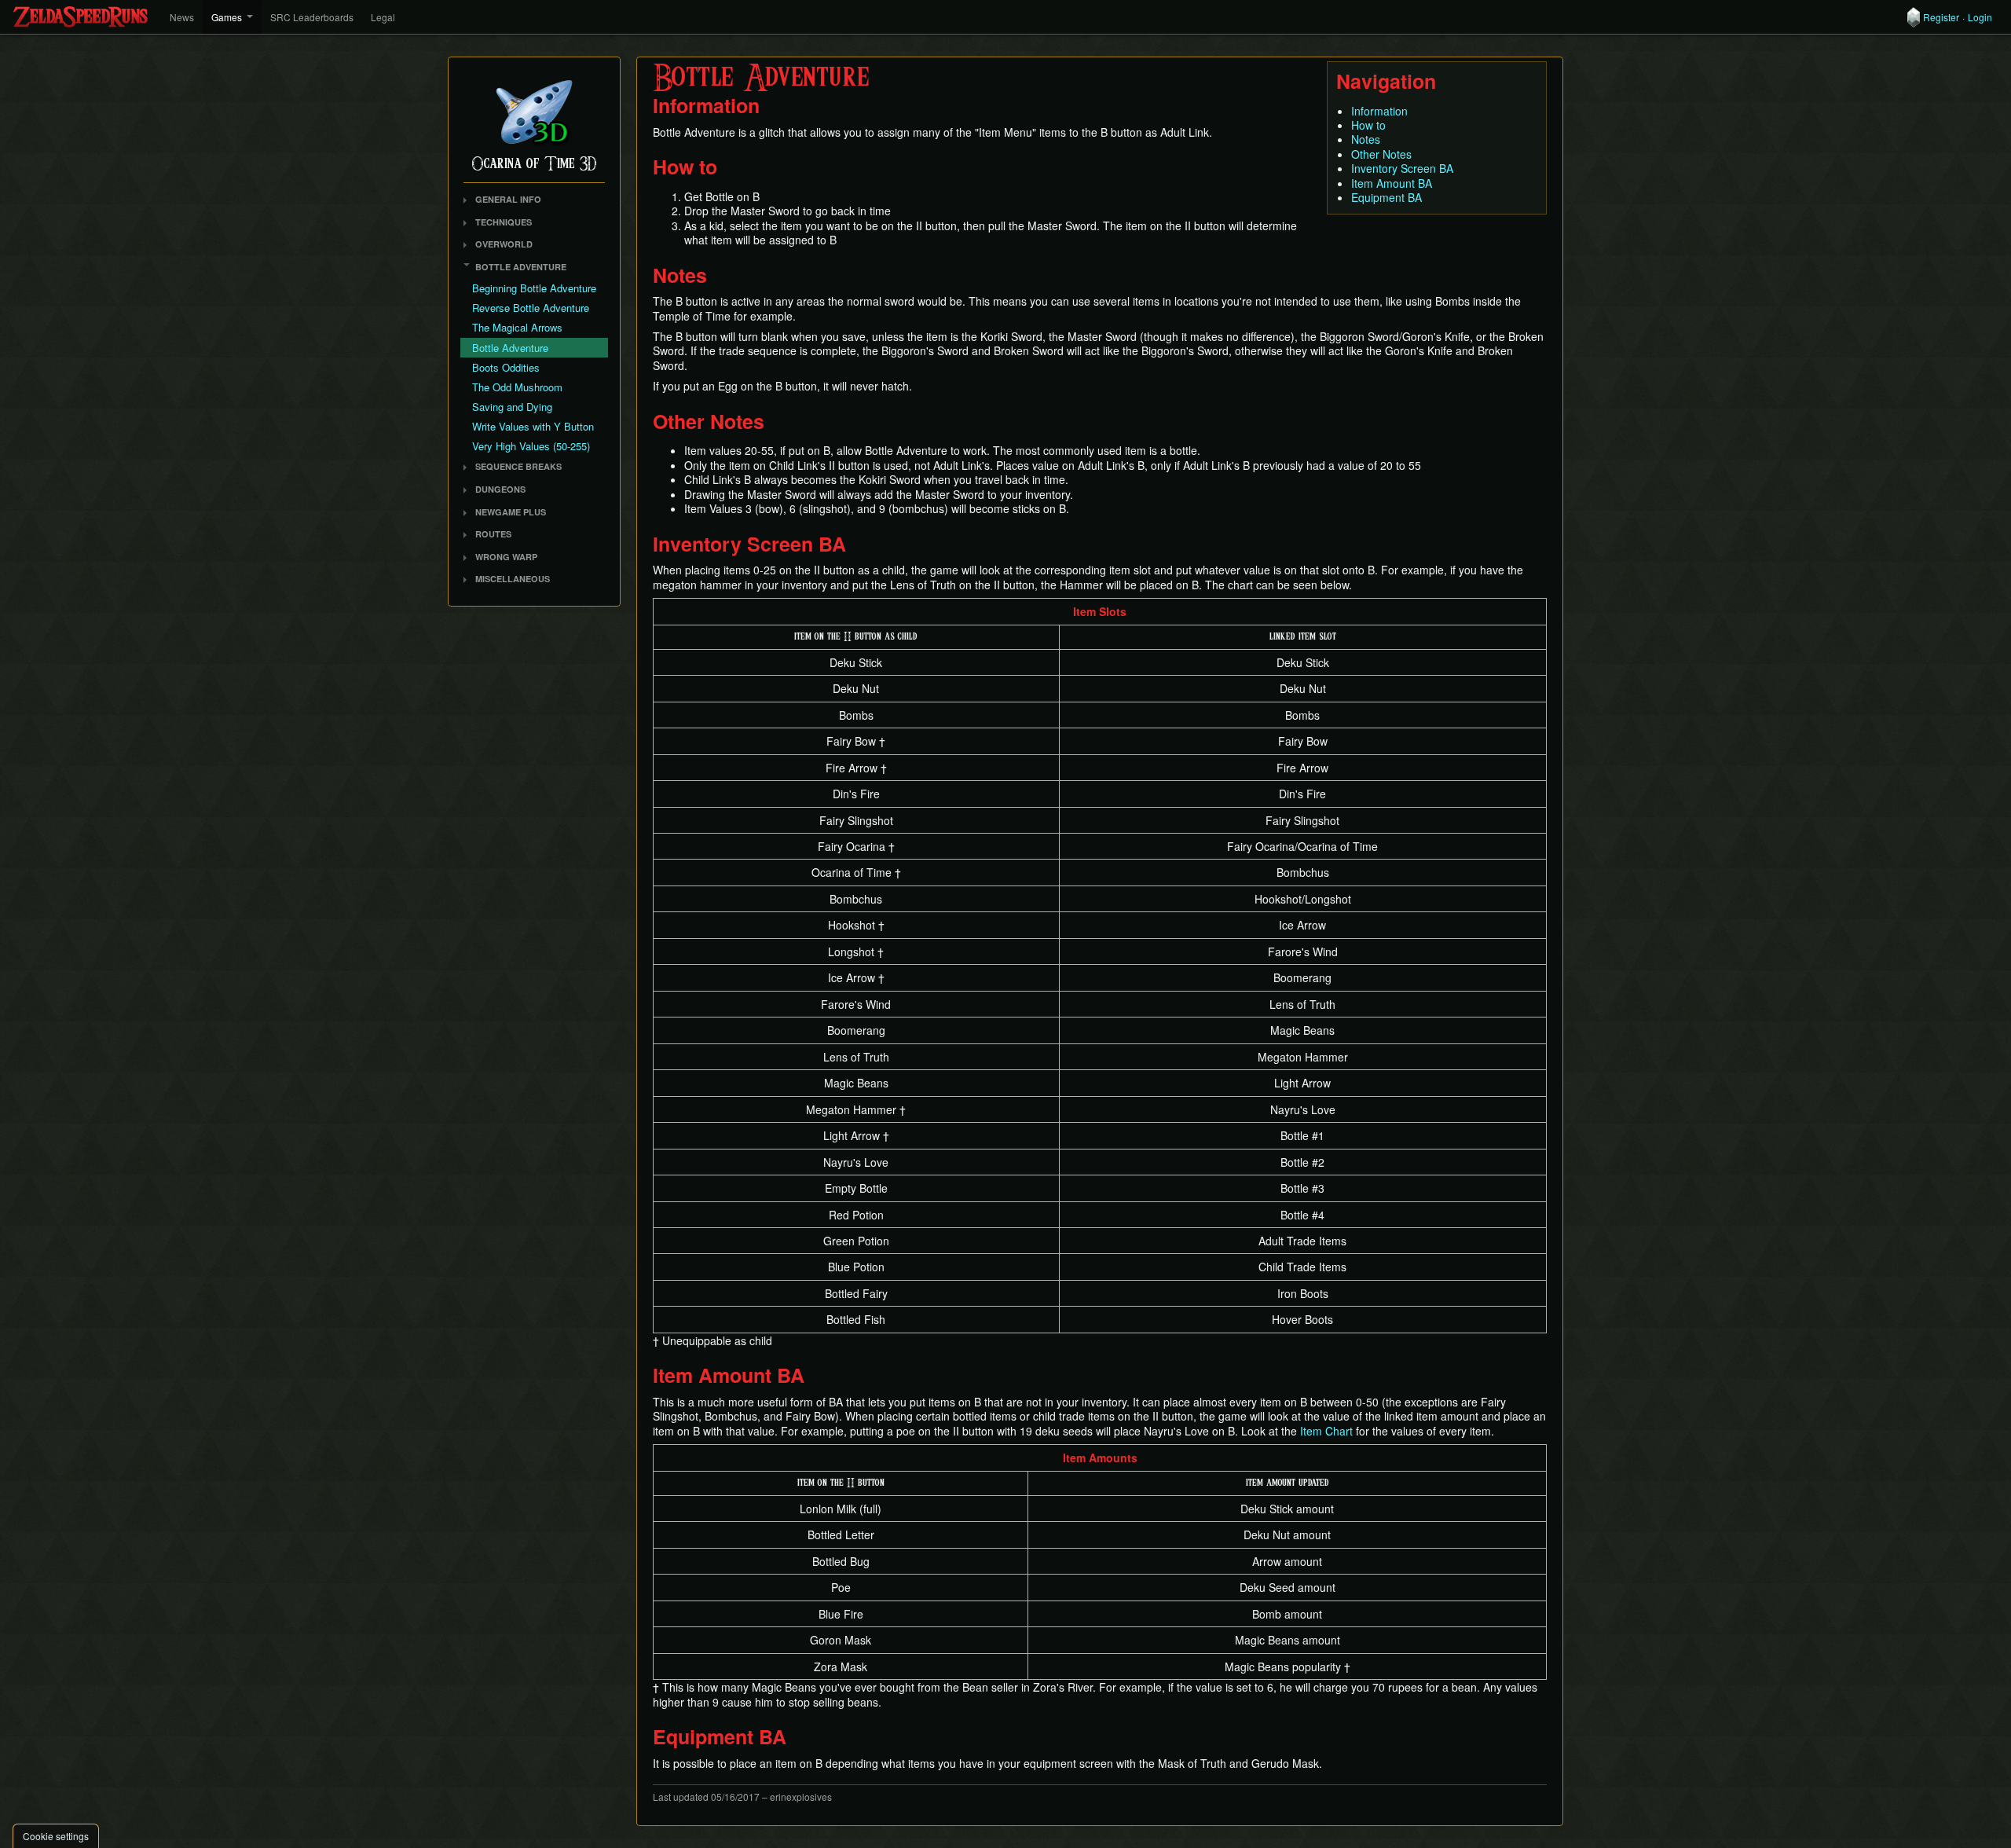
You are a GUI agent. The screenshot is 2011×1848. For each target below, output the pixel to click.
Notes (1366, 139)
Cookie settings (56, 1836)
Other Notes (1381, 154)
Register (1941, 17)
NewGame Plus (511, 512)
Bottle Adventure (521, 267)
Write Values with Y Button (533, 426)
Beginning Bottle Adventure (534, 288)
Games (227, 17)
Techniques (504, 222)
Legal (383, 17)
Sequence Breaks (518, 466)
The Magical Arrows (517, 327)
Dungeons (500, 489)
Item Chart (1326, 1431)
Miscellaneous (513, 579)
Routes (493, 534)
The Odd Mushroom (517, 387)
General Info (508, 199)
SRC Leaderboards (312, 17)
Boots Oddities (506, 367)
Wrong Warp (506, 557)
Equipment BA (1386, 197)
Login (1980, 17)
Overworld (504, 244)
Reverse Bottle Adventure (531, 308)
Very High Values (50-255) (531, 446)
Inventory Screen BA (1402, 168)
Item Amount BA (1392, 183)
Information (1379, 111)
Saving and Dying (512, 407)
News (182, 17)
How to (1368, 125)
